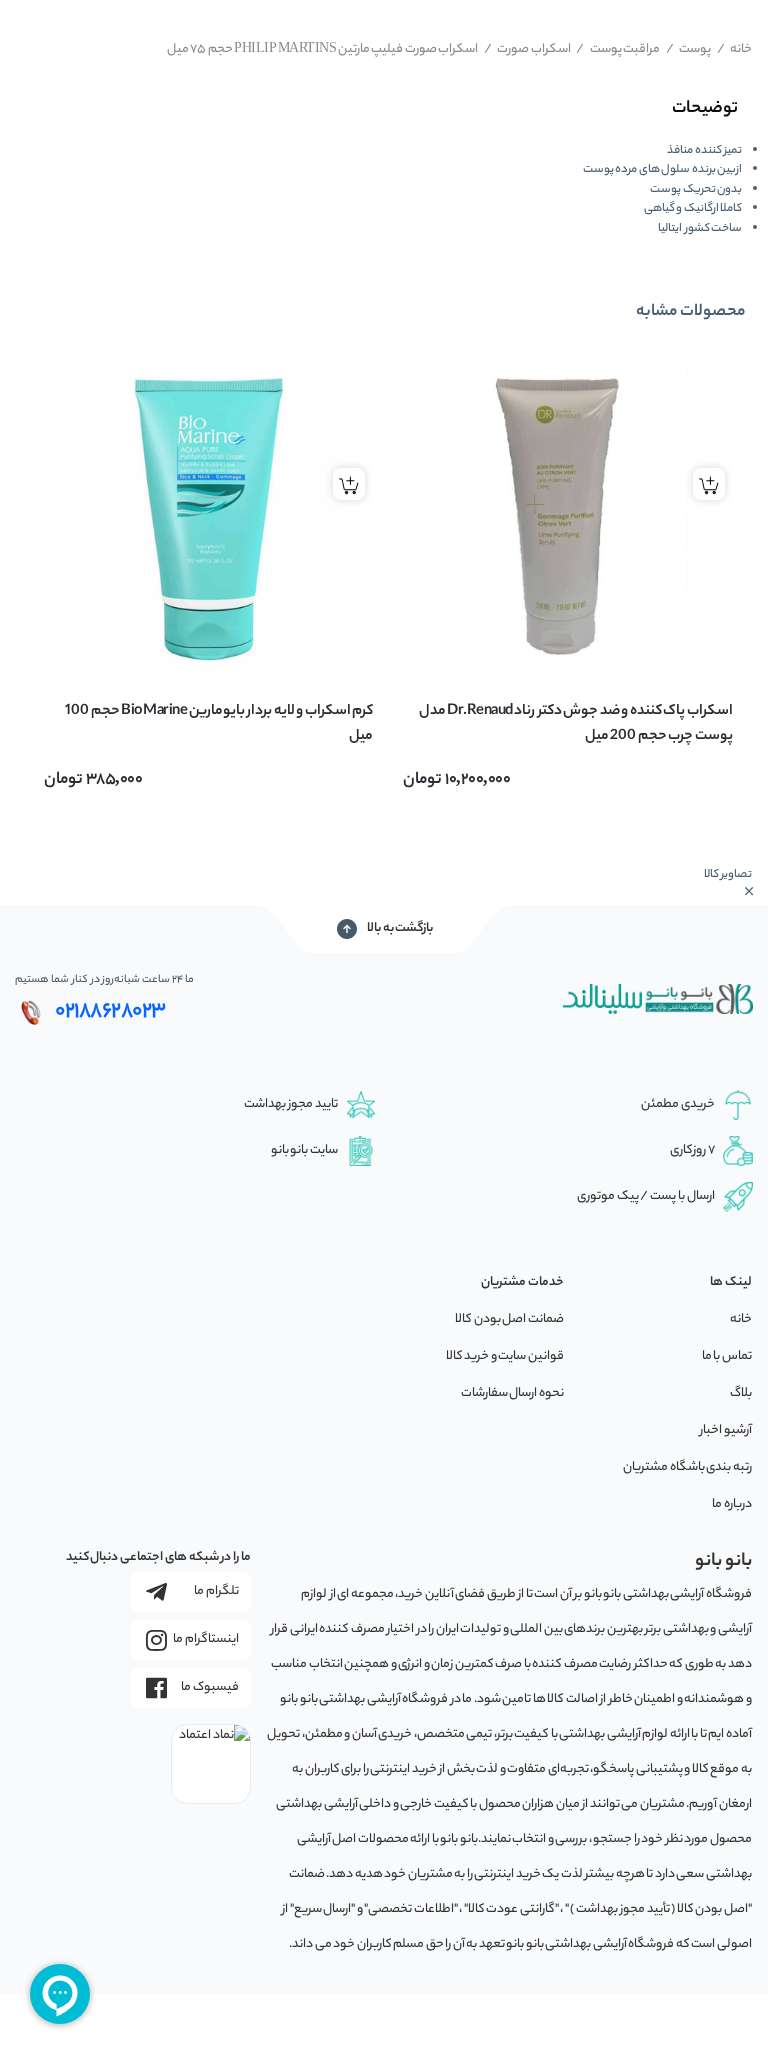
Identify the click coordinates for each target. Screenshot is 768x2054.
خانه (735, 49)
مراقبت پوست (618, 49)
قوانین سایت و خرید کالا (505, 1356)
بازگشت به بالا (400, 928)
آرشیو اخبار (726, 1430)
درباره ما (732, 1504)
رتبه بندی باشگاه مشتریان (687, 1467)
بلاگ (741, 1393)
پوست (689, 49)
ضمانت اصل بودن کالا (509, 1319)
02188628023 (110, 1012)
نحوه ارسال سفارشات (512, 1393)
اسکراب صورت (527, 49)
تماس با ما (727, 1356)
